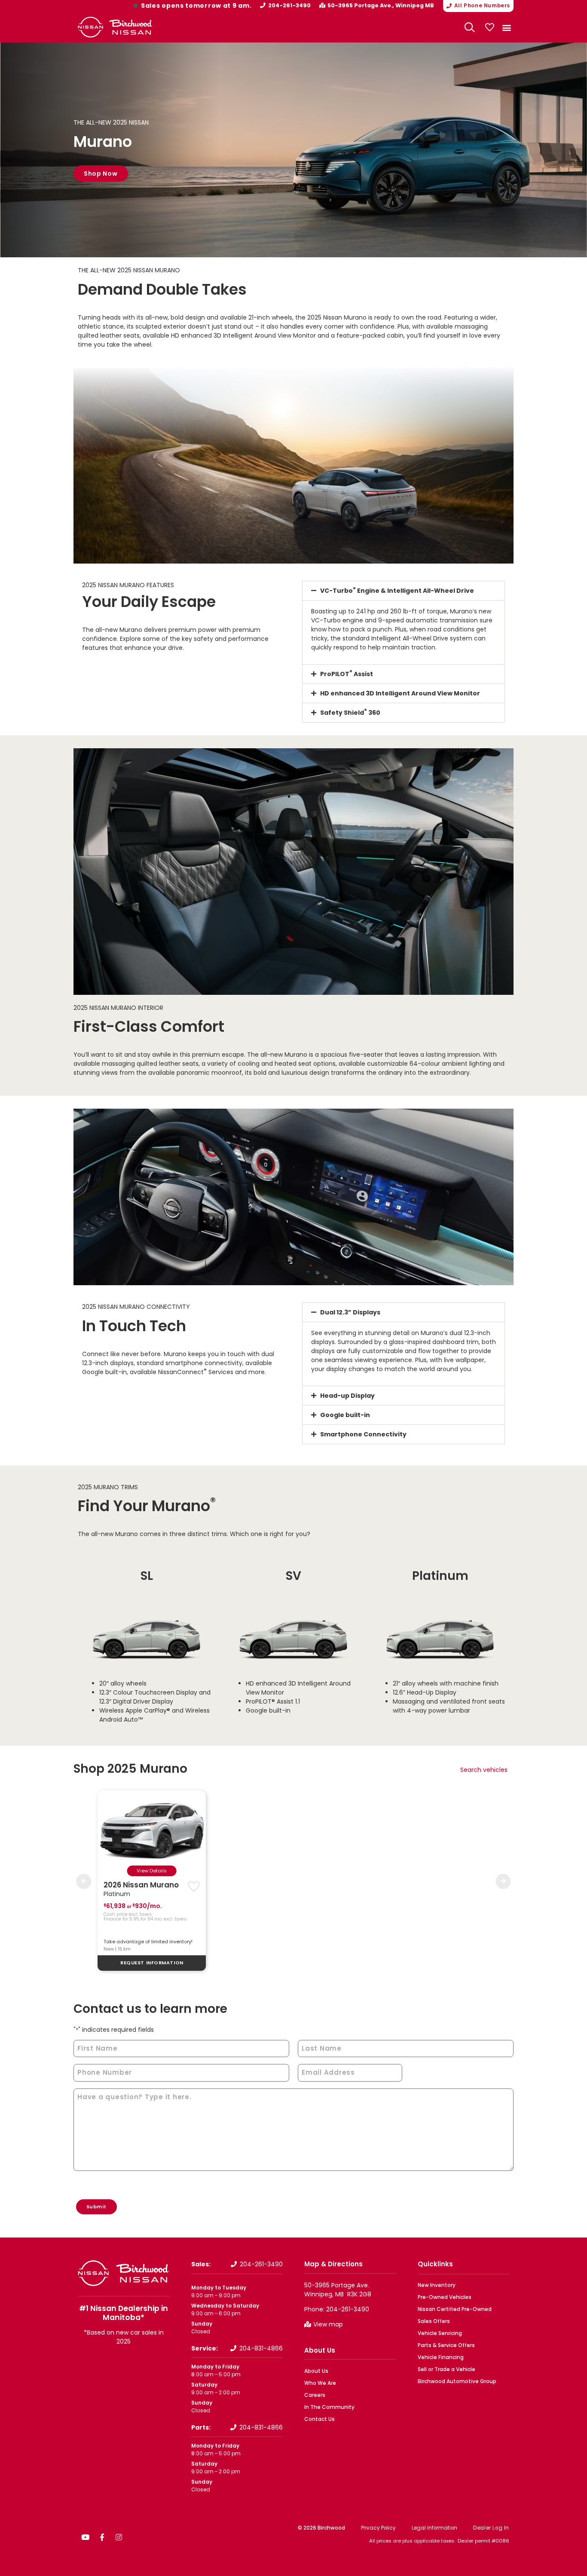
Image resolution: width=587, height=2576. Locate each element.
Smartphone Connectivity (363, 1434)
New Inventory (437, 2285)
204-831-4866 (261, 2348)
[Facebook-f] (102, 2537)
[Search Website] (470, 27)
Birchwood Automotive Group (457, 2381)
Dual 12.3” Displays (350, 1312)
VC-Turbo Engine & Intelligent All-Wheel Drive (397, 591)
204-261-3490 (289, 5)
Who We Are (320, 2383)
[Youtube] (85, 2537)
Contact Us (319, 2419)
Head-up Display (347, 1396)
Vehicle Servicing (440, 2333)
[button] (506, 27)
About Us (320, 2350)
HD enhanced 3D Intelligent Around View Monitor (400, 693)
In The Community (329, 2407)
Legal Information (434, 2528)
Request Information (152, 1963)
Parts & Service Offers (446, 2345)
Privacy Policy (378, 2528)
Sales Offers (434, 2321)
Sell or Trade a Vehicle (446, 2369)
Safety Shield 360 (350, 713)
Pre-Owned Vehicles (445, 2297)
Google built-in (345, 1415)
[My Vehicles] (489, 27)
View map (328, 2324)
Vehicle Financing (441, 2357)
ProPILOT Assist (347, 674)
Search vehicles (484, 1770)
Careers (315, 2395)
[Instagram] (119, 2537)
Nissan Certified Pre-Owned (455, 2309)
